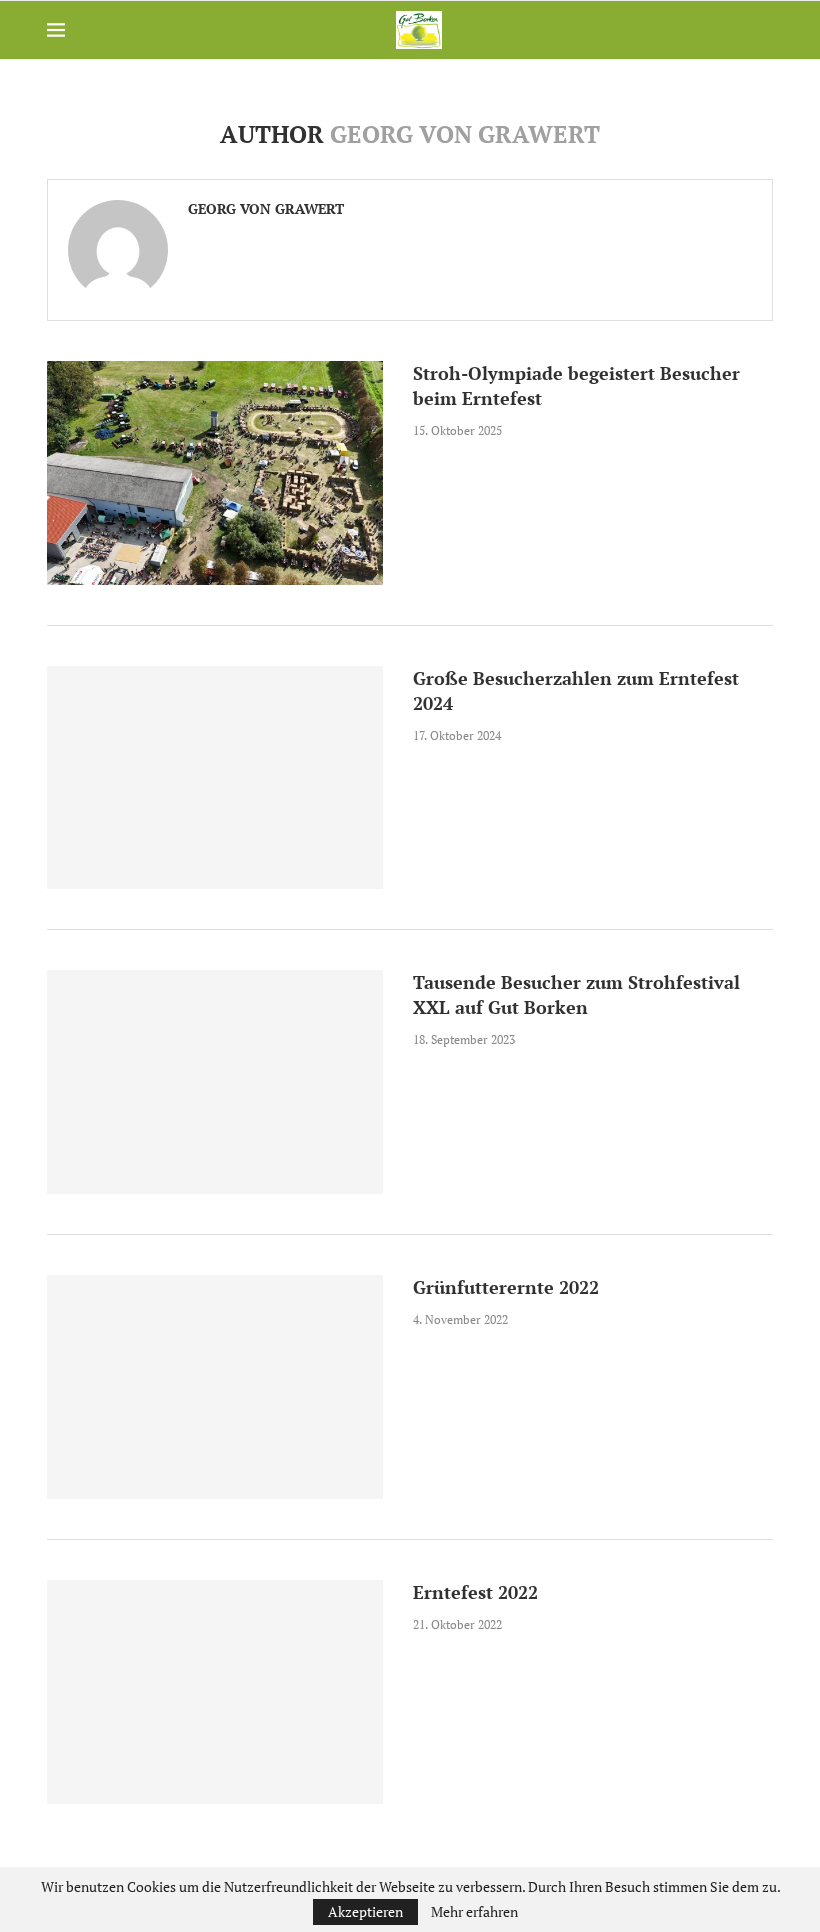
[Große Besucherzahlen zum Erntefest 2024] (215, 778)
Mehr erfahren (474, 1912)
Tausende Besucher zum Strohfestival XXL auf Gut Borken (576, 994)
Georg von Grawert (266, 209)
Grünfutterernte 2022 (506, 1287)
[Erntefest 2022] (215, 1692)
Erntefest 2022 (475, 1592)
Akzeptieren (365, 1911)
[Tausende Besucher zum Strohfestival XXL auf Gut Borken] (215, 1082)
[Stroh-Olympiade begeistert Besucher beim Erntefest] (215, 473)
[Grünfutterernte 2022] (215, 1387)
